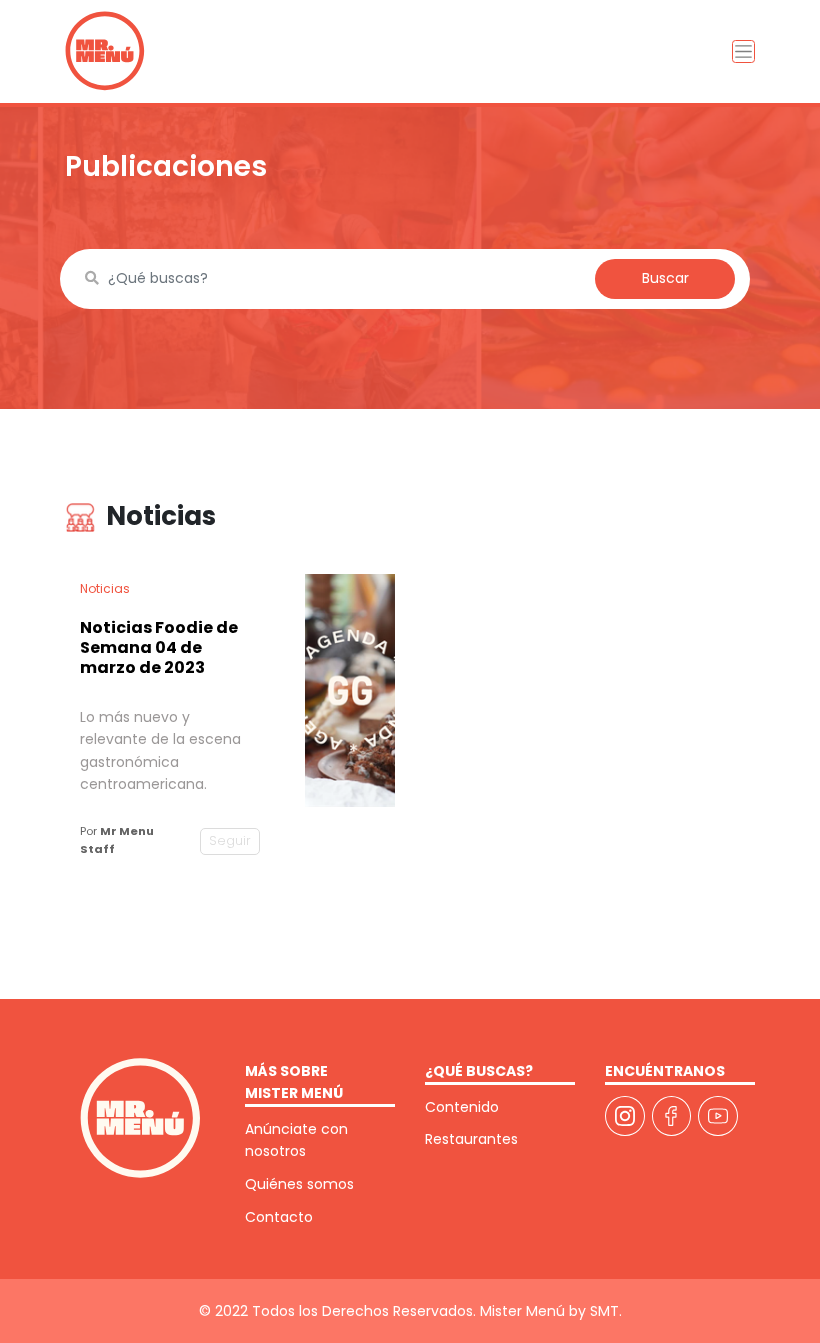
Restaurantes (471, 1139)
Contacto (279, 1217)
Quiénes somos (299, 1184)
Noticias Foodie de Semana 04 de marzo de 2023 (159, 647)
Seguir (230, 840)
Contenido (462, 1107)
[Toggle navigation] (743, 51)
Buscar (665, 278)
